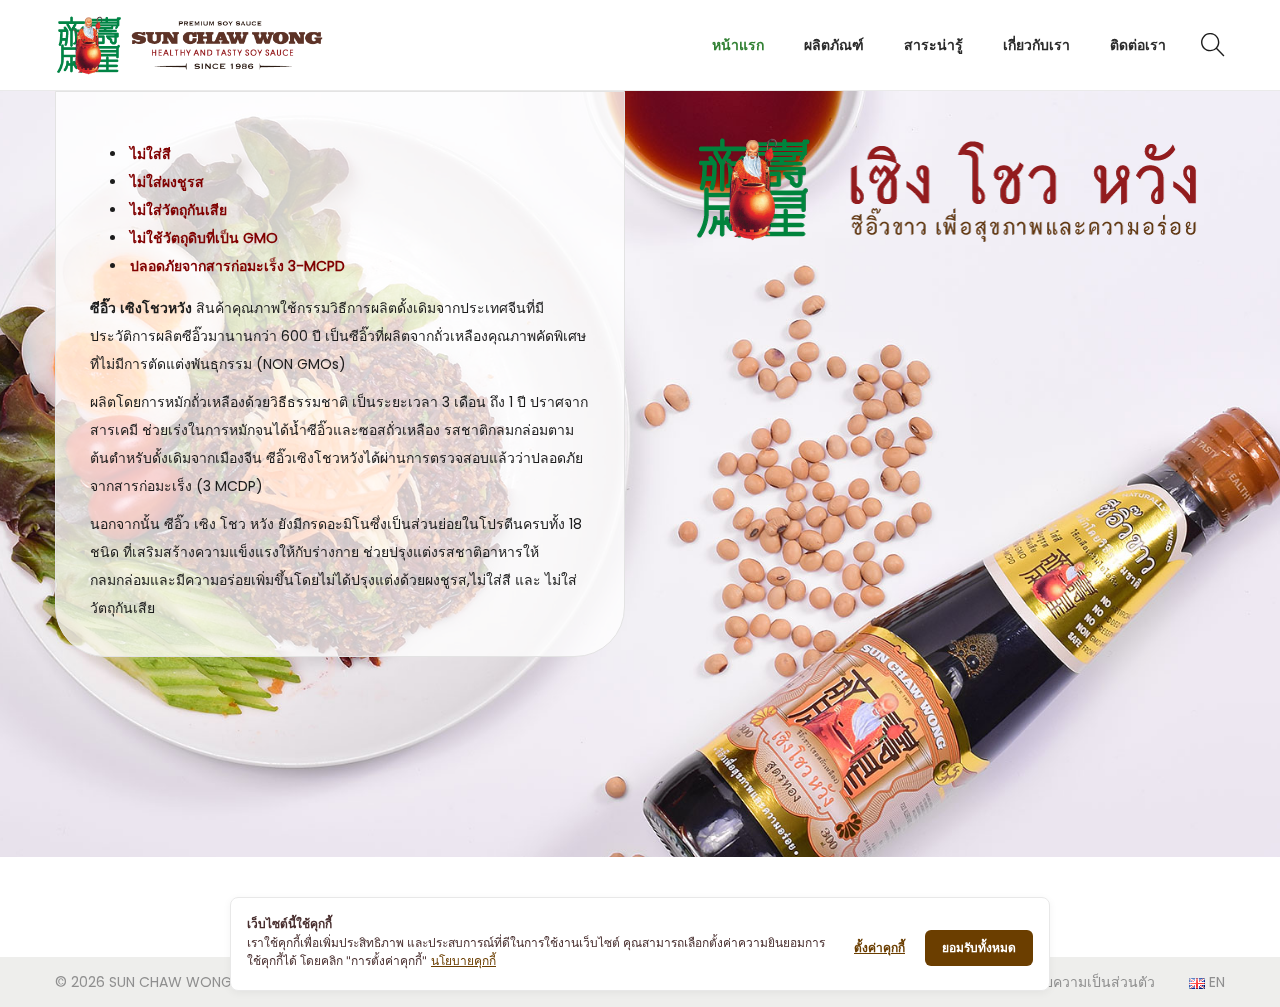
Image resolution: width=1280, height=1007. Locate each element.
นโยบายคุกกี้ (463, 960)
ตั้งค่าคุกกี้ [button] (879, 947)
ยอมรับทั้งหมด (979, 947)
